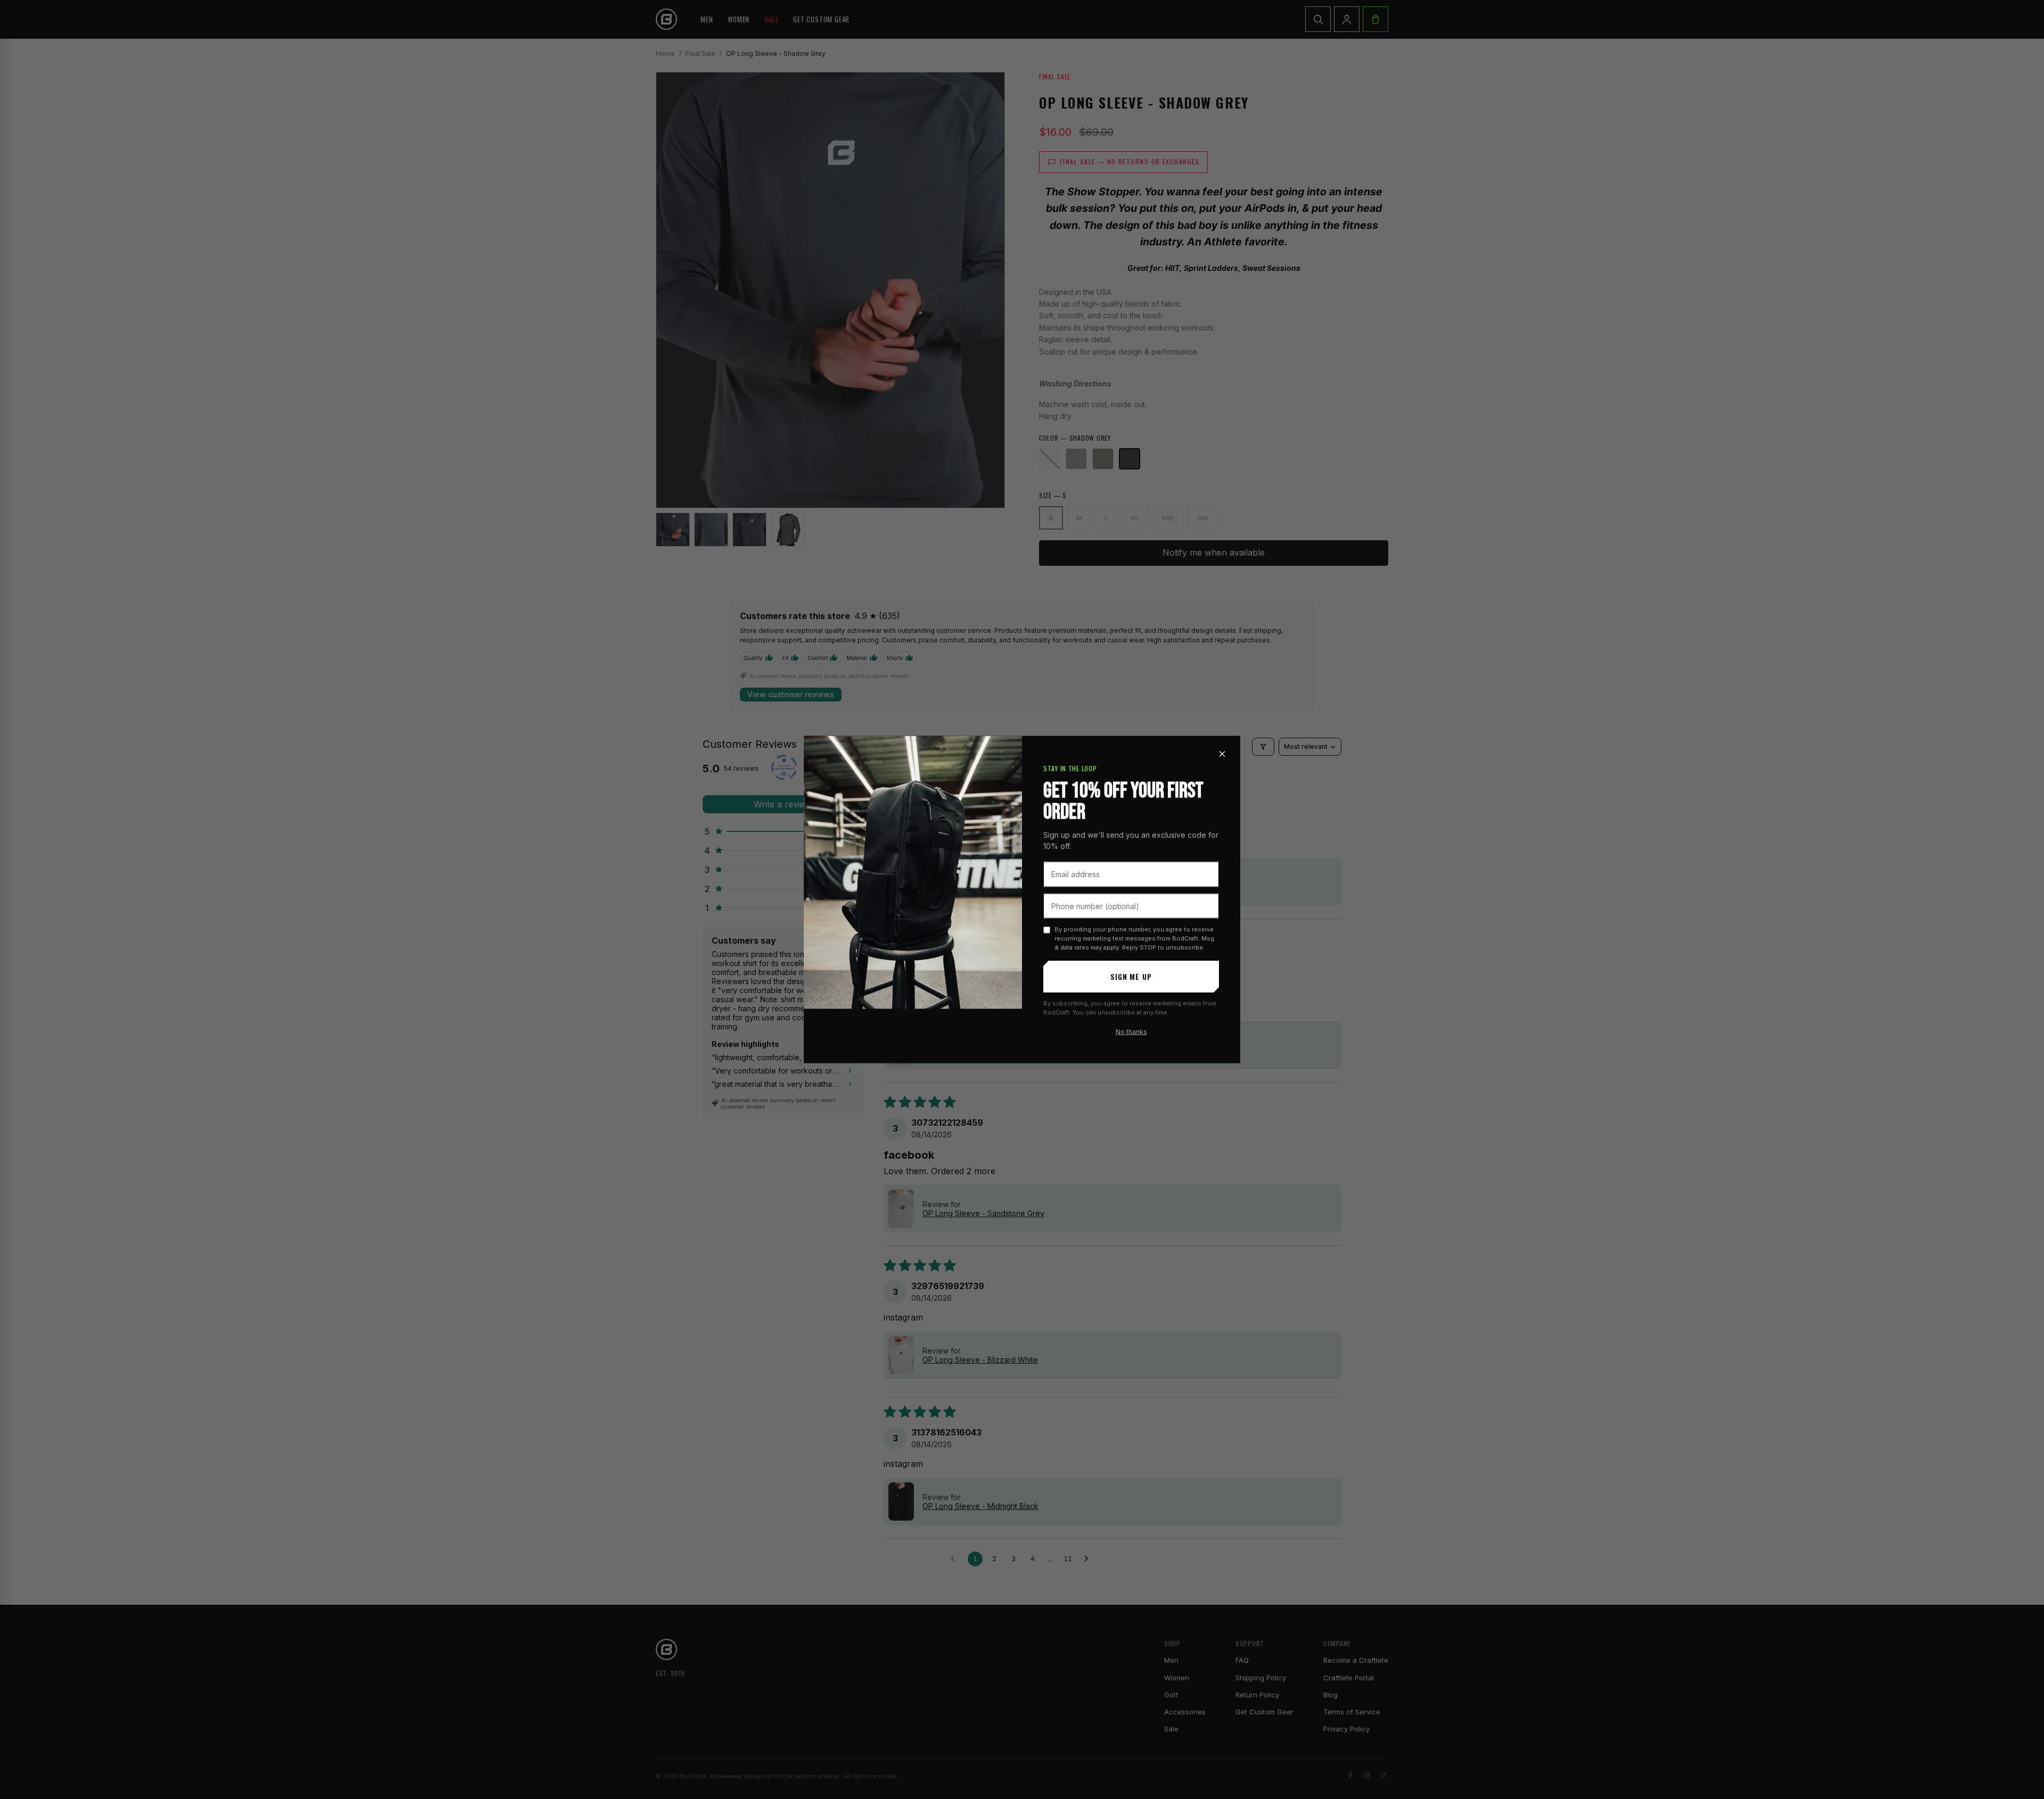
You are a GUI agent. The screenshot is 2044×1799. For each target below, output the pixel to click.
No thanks (1131, 1032)
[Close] (1222, 754)
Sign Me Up (1131, 976)
